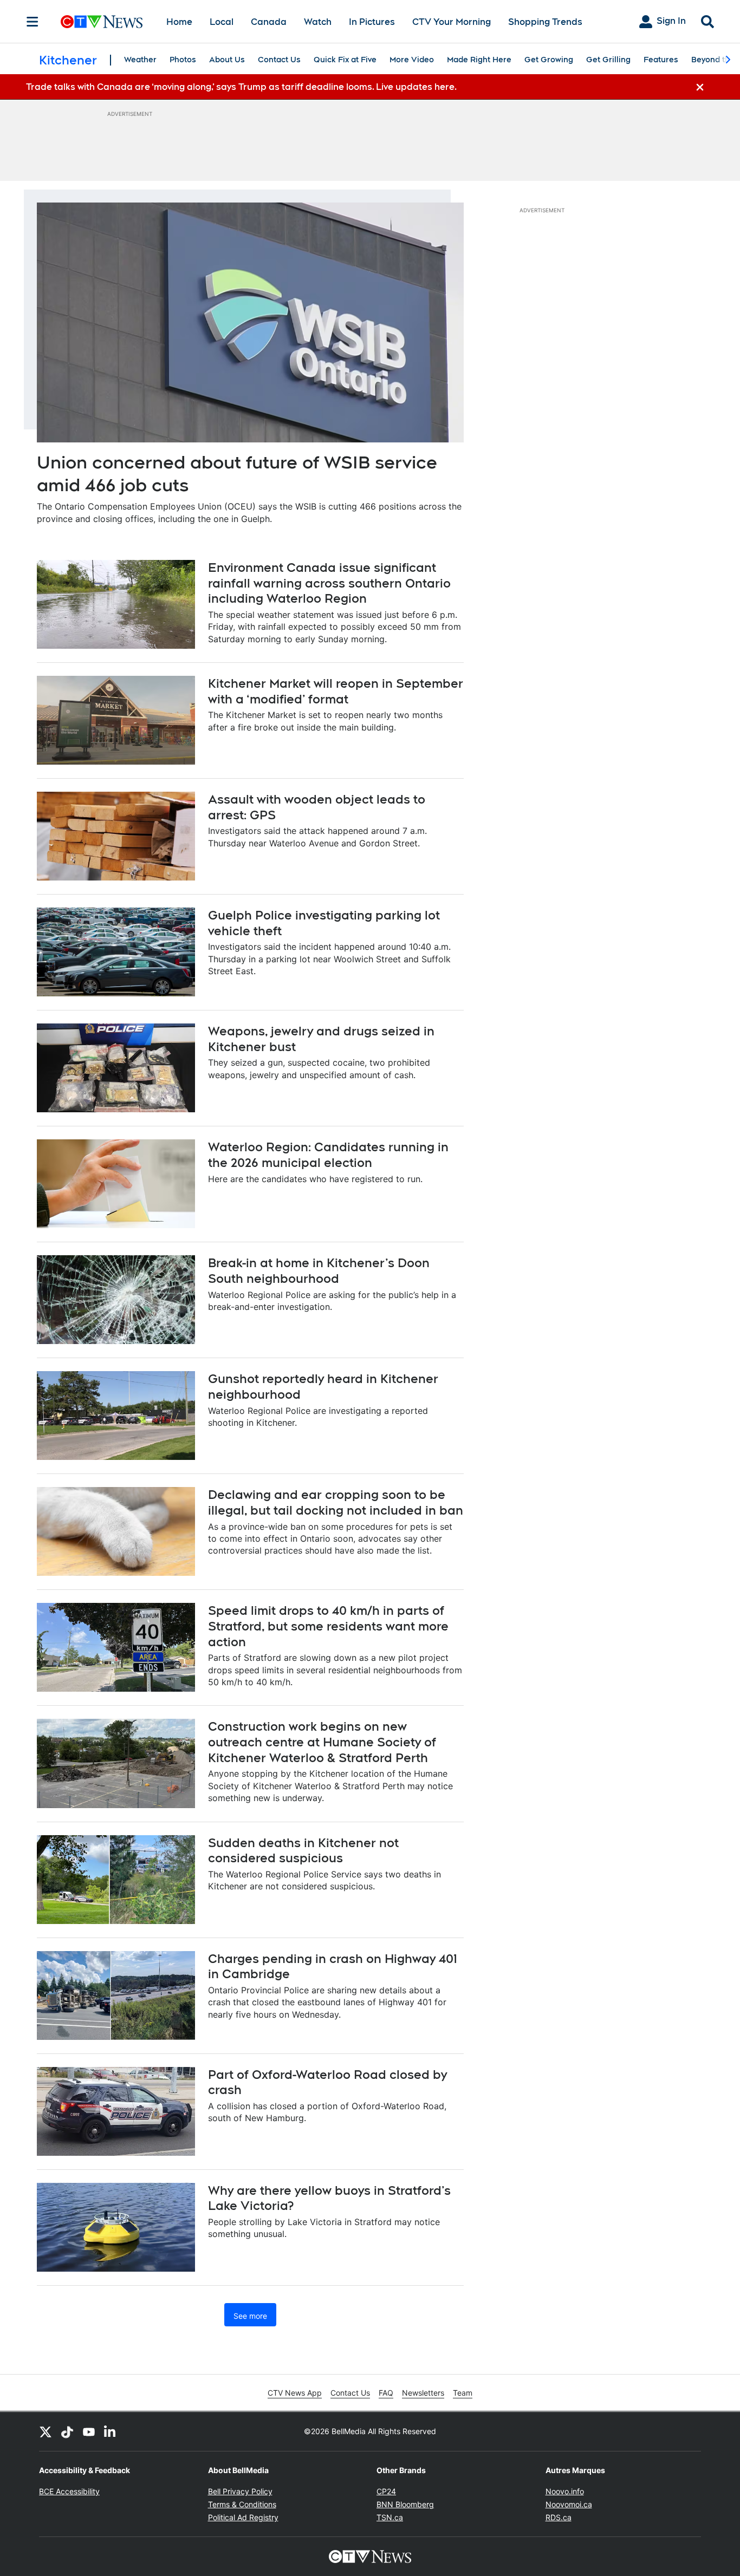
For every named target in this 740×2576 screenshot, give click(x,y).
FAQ (386, 2393)
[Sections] (33, 22)
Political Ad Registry (243, 2517)
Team (463, 2393)
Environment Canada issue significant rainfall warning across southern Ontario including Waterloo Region (329, 583)
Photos (183, 60)
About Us (227, 60)
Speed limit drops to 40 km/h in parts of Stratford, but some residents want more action (328, 1626)
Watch (318, 22)
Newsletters (423, 2393)
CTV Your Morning (452, 22)
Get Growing (549, 60)
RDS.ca (559, 2517)
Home (179, 22)
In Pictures (372, 22)
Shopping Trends (545, 22)
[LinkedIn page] (111, 2431)
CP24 (386, 2491)
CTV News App (295, 2393)
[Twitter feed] (46, 2431)
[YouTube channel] (89, 2431)
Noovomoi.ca (569, 2504)
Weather (140, 60)
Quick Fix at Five (345, 60)
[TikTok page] (67, 2431)
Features (661, 60)
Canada (269, 22)
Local (222, 22)
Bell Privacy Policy (240, 2491)
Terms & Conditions (242, 2504)
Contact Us (279, 60)
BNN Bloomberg (405, 2504)
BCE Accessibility (69, 2491)
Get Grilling (608, 60)
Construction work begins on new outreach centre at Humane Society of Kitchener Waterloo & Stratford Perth (322, 1742)
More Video (412, 60)
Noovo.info (565, 2491)
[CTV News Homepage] (102, 22)
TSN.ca (390, 2517)
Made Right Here (479, 60)
